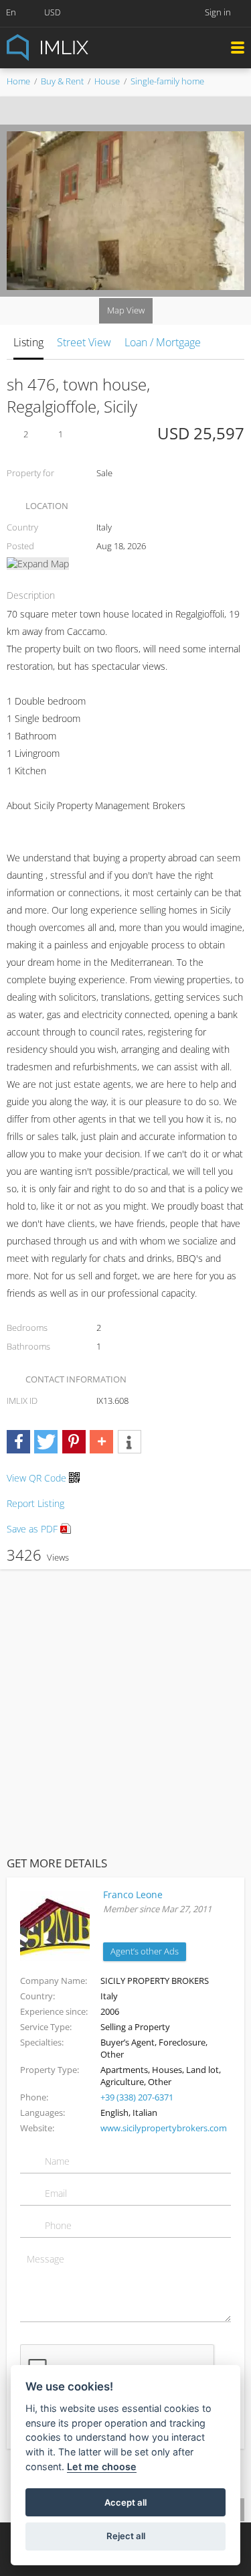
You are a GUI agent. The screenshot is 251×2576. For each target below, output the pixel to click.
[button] (18, 1442)
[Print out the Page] (113, 111)
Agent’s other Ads (145, 1951)
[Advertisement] (125, 1710)
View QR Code (36, 1478)
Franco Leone (133, 1894)
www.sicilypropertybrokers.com (164, 2128)
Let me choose (102, 2466)
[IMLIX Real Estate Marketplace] (80, 47)
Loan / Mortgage (163, 342)
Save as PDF (33, 1529)
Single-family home (167, 81)
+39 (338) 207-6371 (137, 2097)
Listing (28, 342)
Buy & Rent (62, 81)
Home (18, 81)
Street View (84, 342)
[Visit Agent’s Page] (55, 1925)
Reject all (126, 2536)
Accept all (125, 2502)
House (107, 81)
